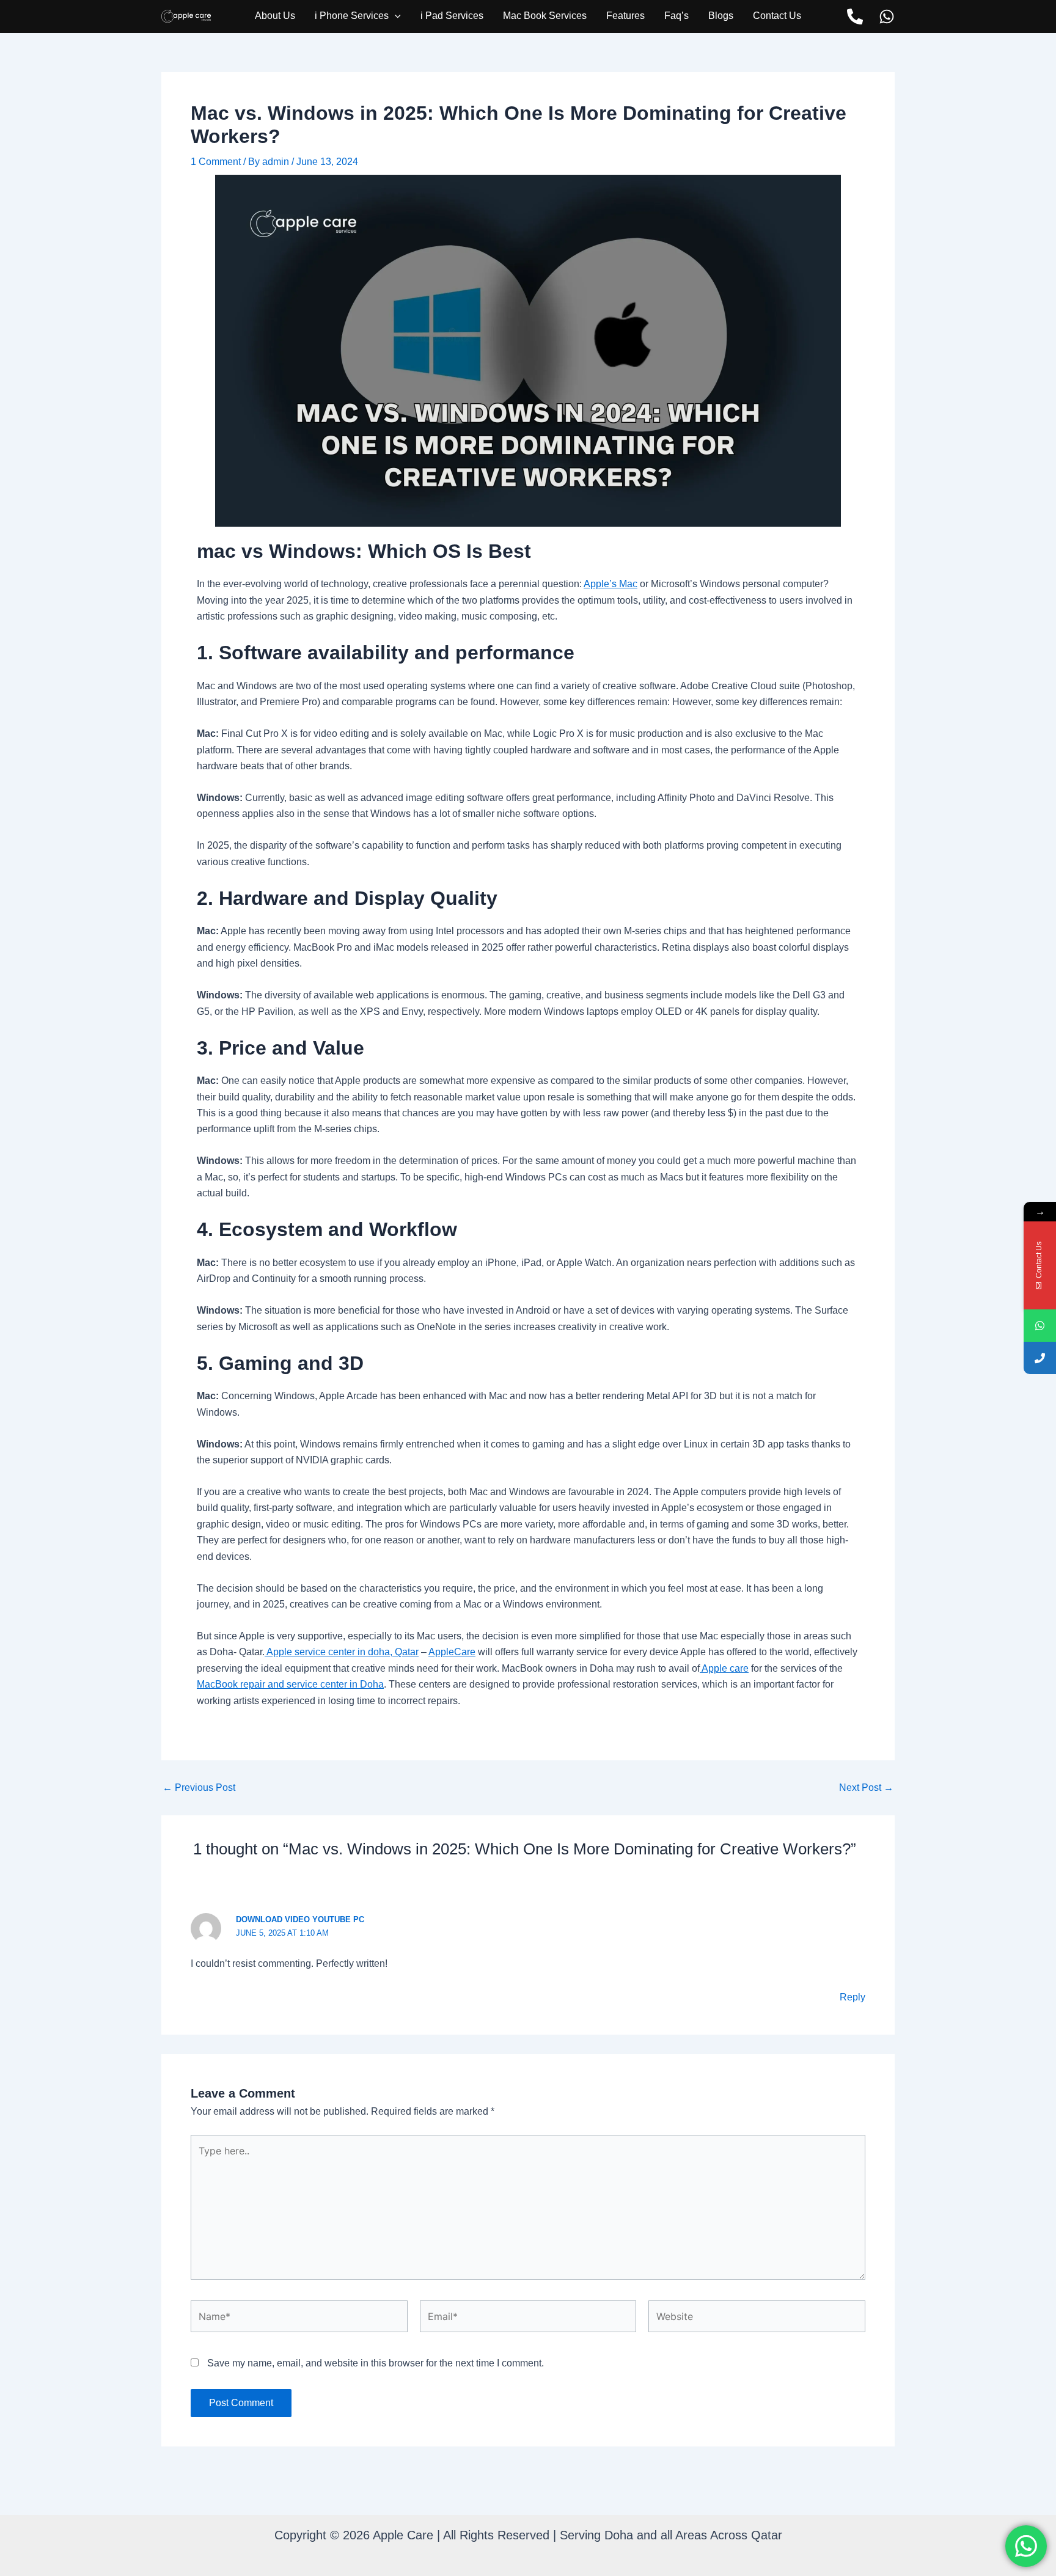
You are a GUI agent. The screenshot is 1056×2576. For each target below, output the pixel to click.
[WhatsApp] (887, 16)
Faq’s (676, 16)
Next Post (866, 1788)
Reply (853, 1997)
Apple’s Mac (610, 584)
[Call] (855, 16)
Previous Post (199, 1788)
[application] (395, 16)
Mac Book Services (545, 16)
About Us (275, 16)
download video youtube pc (300, 1919)
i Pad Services (452, 16)
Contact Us (777, 16)
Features (625, 16)
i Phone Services (352, 16)
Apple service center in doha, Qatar (342, 1652)
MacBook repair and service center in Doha (290, 1684)
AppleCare (452, 1652)
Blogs (721, 16)
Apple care (724, 1668)
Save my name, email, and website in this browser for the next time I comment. (376, 2363)
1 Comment (216, 162)
